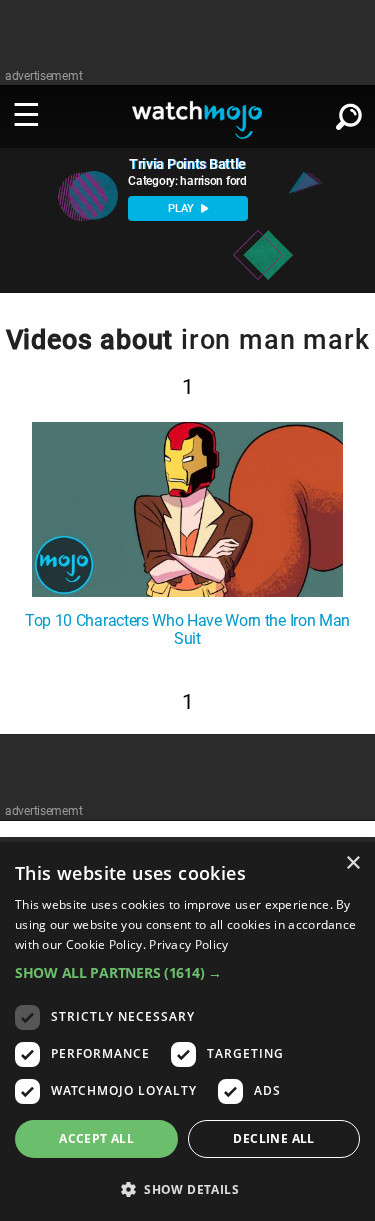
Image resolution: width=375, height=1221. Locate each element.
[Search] (349, 113)
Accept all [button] (96, 1138)
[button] (187, 972)
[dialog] (187, 1031)
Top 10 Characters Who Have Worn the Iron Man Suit (187, 630)
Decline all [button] (273, 1138)
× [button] (352, 863)
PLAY (182, 208)
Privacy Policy (188, 944)
